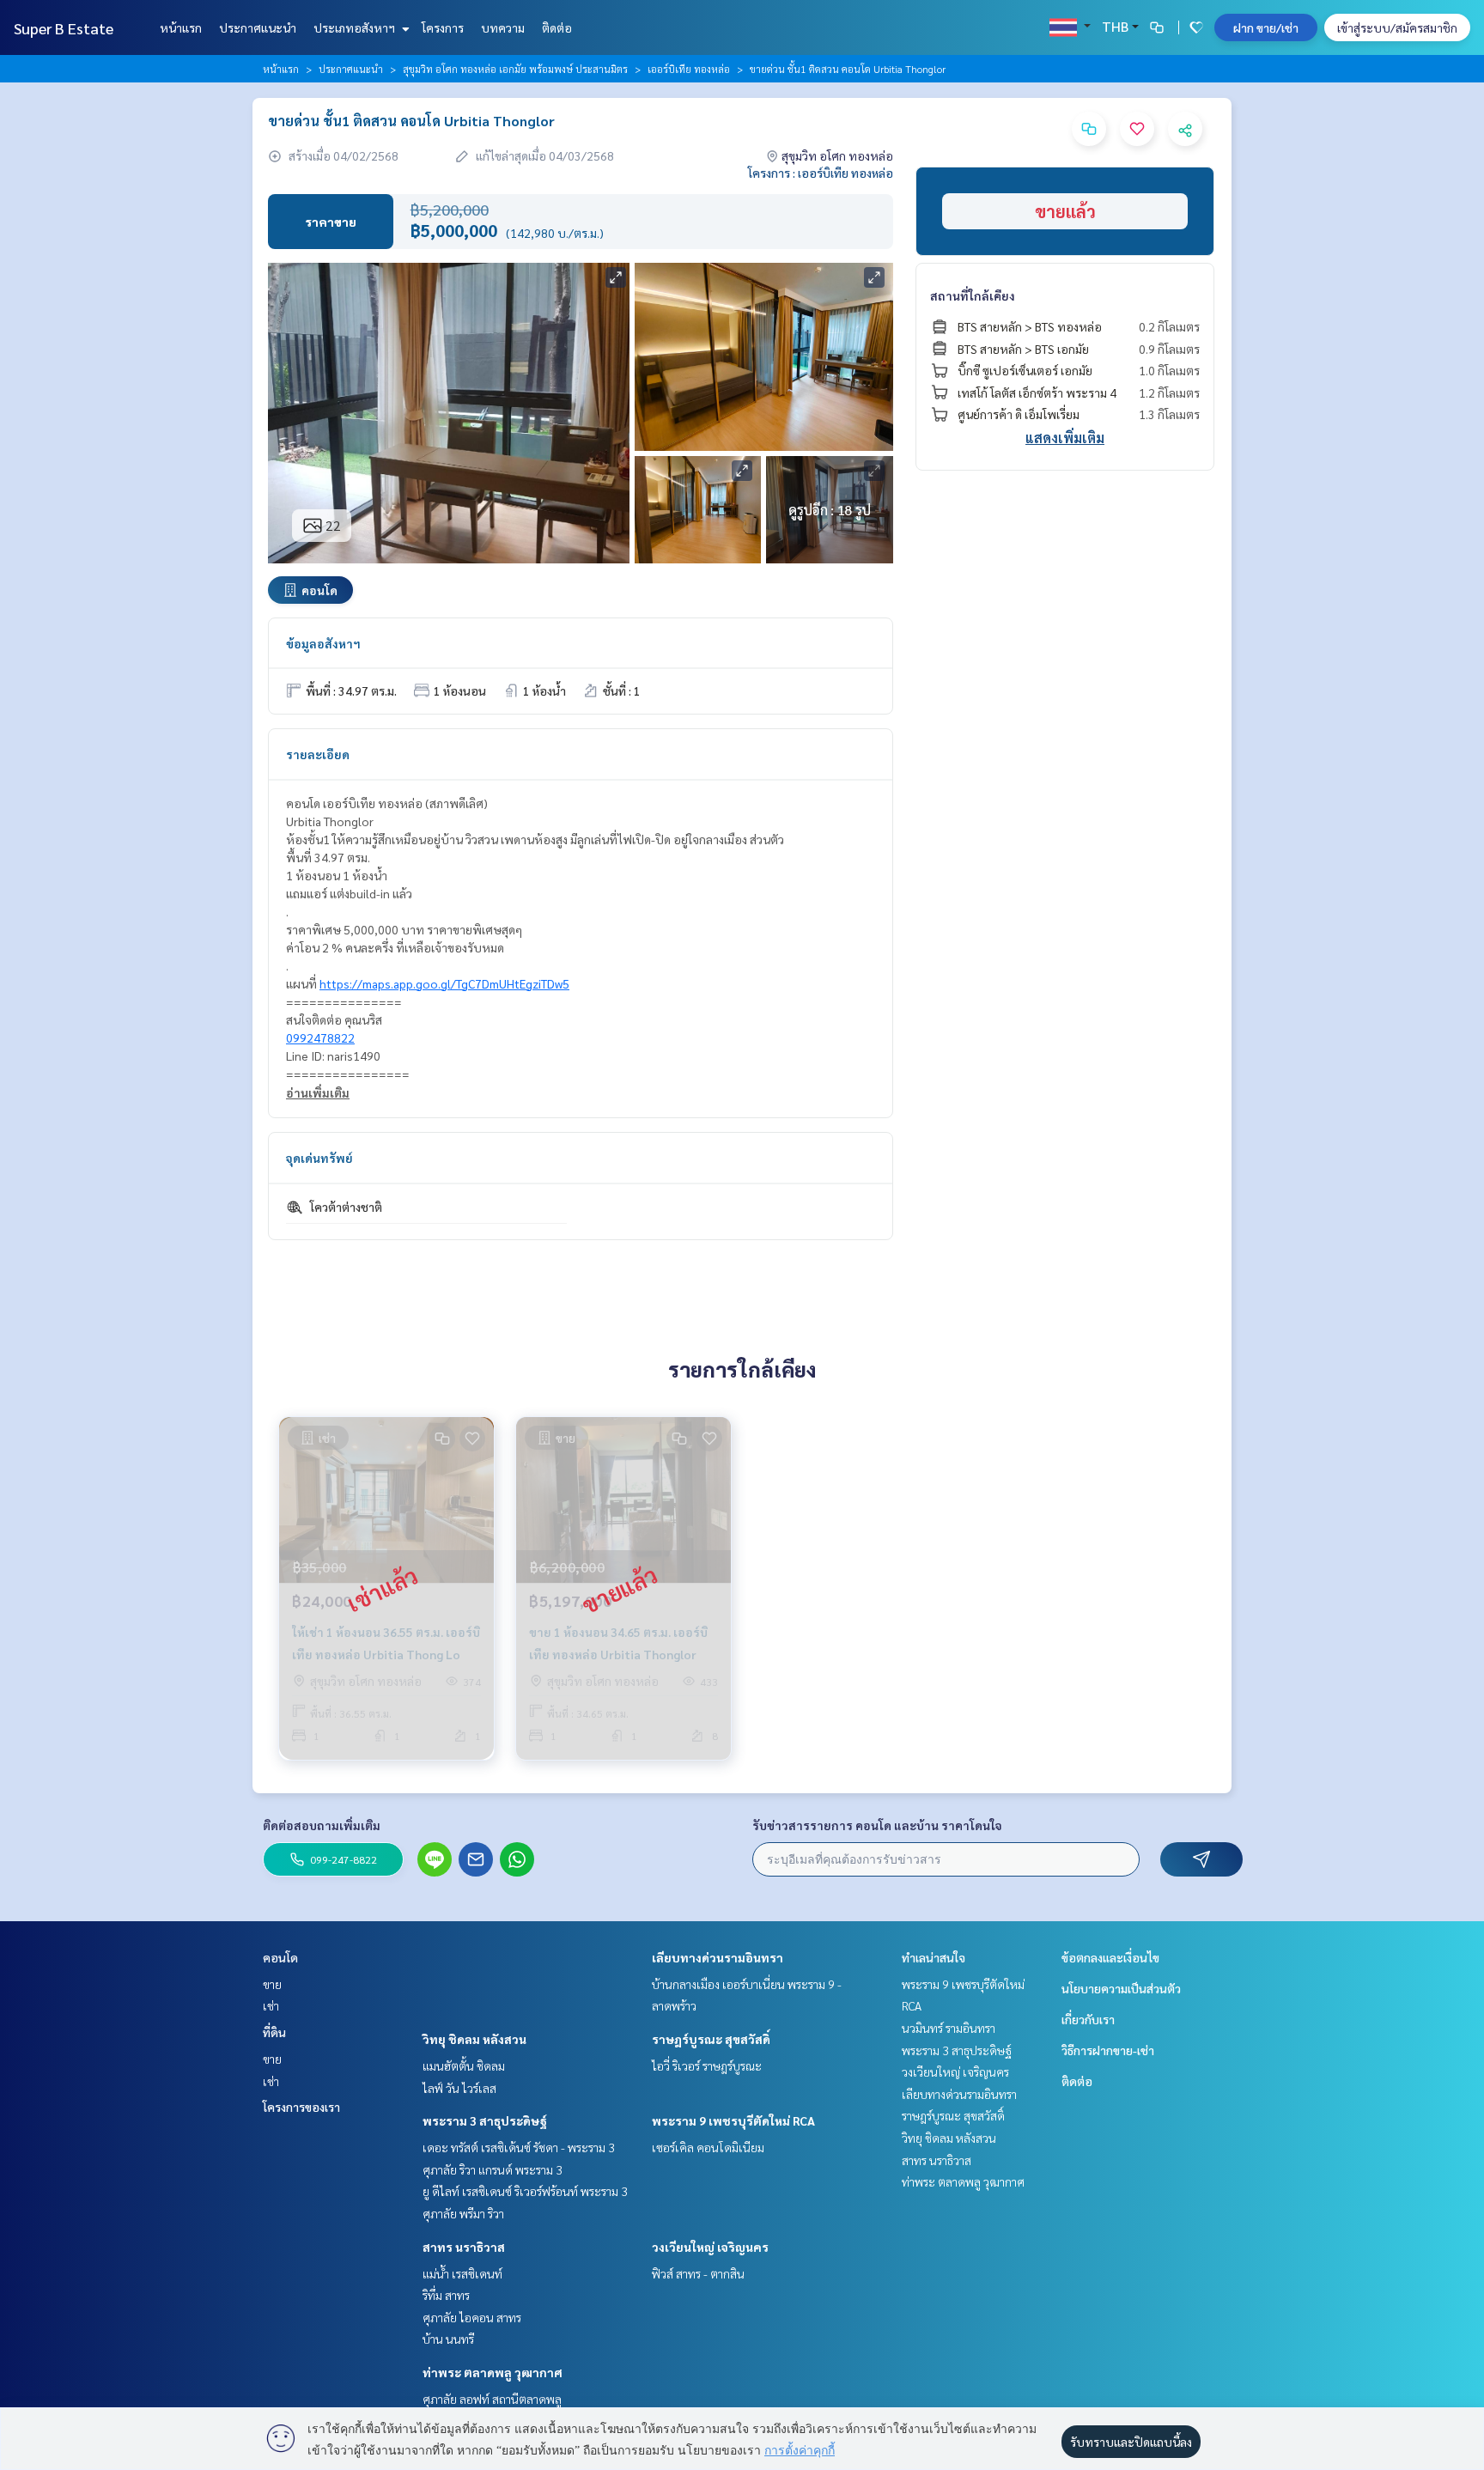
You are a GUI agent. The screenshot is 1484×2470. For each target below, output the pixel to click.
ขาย (272, 1984)
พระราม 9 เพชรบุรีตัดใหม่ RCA (733, 2120)
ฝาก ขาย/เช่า (1266, 27)
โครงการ (443, 27)
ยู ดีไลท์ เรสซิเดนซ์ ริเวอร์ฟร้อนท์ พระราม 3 (525, 2191)
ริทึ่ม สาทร (446, 2295)
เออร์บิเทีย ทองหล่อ (689, 69)
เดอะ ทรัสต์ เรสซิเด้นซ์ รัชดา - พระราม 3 (519, 2147)
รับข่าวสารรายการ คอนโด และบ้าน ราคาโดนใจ (877, 1825)
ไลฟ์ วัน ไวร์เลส (459, 2088)
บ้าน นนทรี (448, 2339)
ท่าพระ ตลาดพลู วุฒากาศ (493, 2372)
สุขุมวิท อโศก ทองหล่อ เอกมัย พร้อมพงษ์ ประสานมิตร (515, 69)
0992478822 (320, 1037)
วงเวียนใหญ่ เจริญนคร (710, 2247)
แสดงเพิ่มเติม (1065, 438)
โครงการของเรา (301, 2107)
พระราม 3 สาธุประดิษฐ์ (485, 2120)
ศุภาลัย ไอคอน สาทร (472, 2317)
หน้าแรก (181, 27)
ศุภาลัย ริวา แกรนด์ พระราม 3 (493, 2169)
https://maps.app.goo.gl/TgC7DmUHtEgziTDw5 (444, 983)
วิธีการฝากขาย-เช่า (1108, 2050)
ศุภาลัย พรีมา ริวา (463, 2213)
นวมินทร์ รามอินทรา (949, 2028)
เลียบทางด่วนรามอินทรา (718, 1957)
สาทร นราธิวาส (464, 2247)
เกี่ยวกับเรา (1088, 2019)
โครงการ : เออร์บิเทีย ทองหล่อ (821, 173)
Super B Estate (64, 28)
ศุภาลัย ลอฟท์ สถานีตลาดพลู (492, 2399)
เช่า (271, 2005)
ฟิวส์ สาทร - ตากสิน (698, 2273)
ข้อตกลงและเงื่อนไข (1110, 1957)
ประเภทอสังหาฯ (356, 27)
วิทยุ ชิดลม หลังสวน (474, 2039)
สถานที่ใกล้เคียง (973, 295)
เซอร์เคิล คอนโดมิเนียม (708, 2147)
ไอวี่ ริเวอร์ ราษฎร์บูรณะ (707, 2065)
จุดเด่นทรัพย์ (319, 1158)
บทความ (503, 27)
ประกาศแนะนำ (258, 27)
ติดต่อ (557, 27)
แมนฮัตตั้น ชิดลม (464, 2065)
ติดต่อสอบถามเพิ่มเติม (322, 1825)
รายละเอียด (318, 754)
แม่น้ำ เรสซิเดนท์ (462, 2273)
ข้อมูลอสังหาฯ (323, 643)
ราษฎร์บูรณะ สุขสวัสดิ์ (711, 2039)
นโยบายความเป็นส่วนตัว (1121, 1988)
